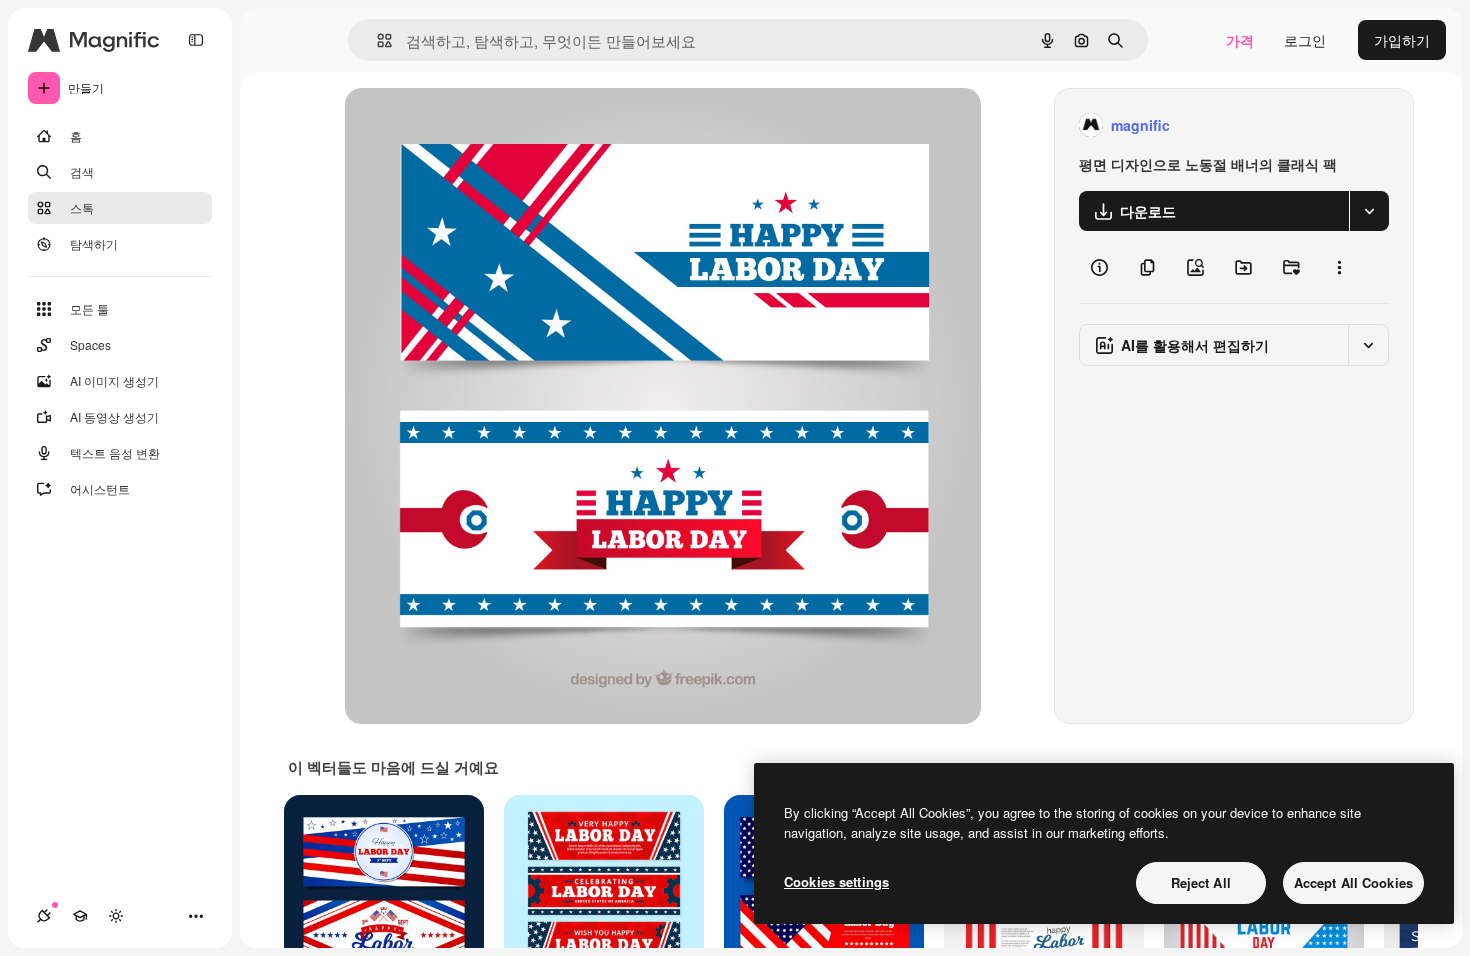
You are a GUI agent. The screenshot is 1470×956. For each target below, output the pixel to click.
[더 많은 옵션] (1339, 267)
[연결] (44, 916)
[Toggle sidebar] (196, 40)
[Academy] (80, 916)
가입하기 (1402, 40)
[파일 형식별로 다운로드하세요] (1369, 211)
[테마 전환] (116, 916)
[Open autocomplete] (376, 40)
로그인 (1305, 40)
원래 (460, 125)
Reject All (1201, 882)
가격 (1240, 40)
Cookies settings (836, 881)
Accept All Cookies (1353, 882)
